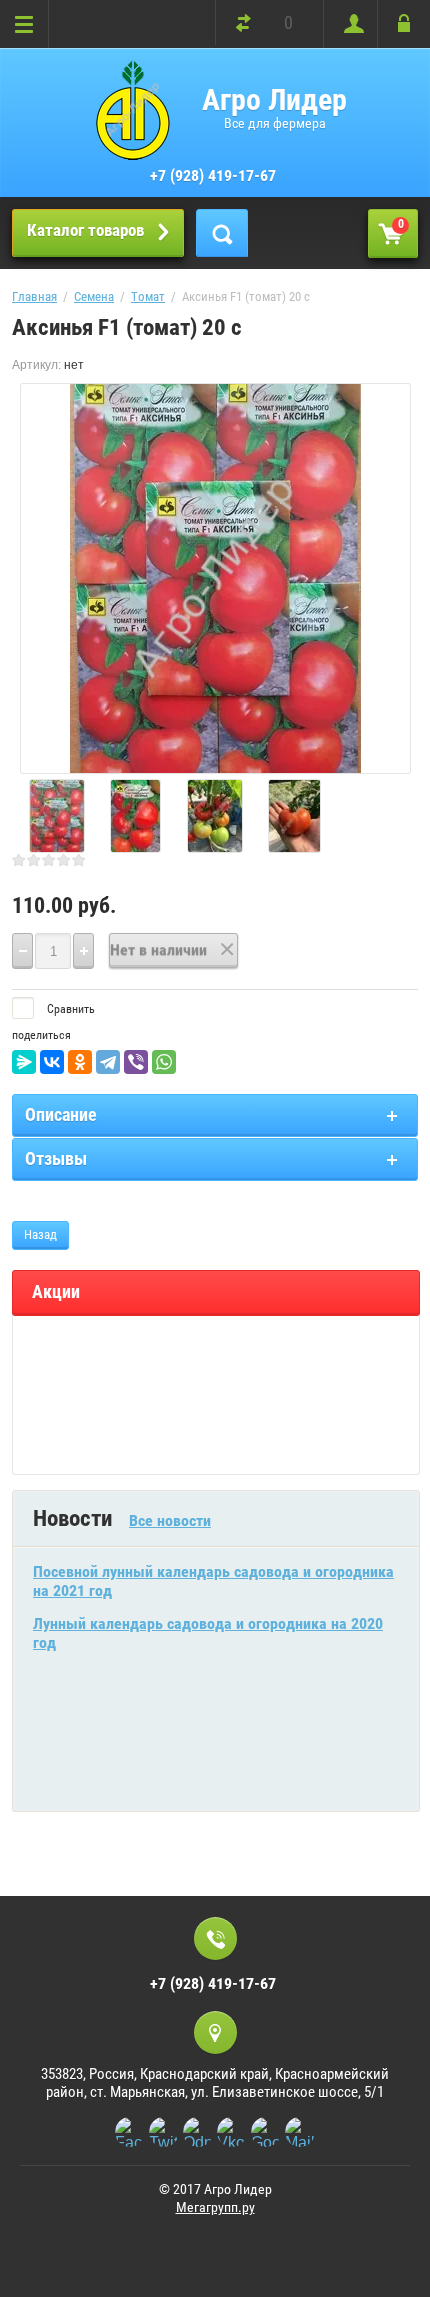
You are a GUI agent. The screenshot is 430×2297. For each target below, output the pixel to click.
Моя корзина (401, 224)
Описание (61, 1114)
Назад (40, 1234)
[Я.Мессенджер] (24, 1062)
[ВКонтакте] (52, 1062)
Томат (148, 296)
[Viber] (136, 1062)
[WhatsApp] (164, 1062)
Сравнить (69, 1009)
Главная (34, 296)
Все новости (170, 1520)
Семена (94, 296)
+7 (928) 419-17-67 (213, 175)
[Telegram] (108, 1062)
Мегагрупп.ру (215, 2207)
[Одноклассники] (80, 1062)
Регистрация (349, 24)
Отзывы (56, 1158)
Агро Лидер (274, 99)
